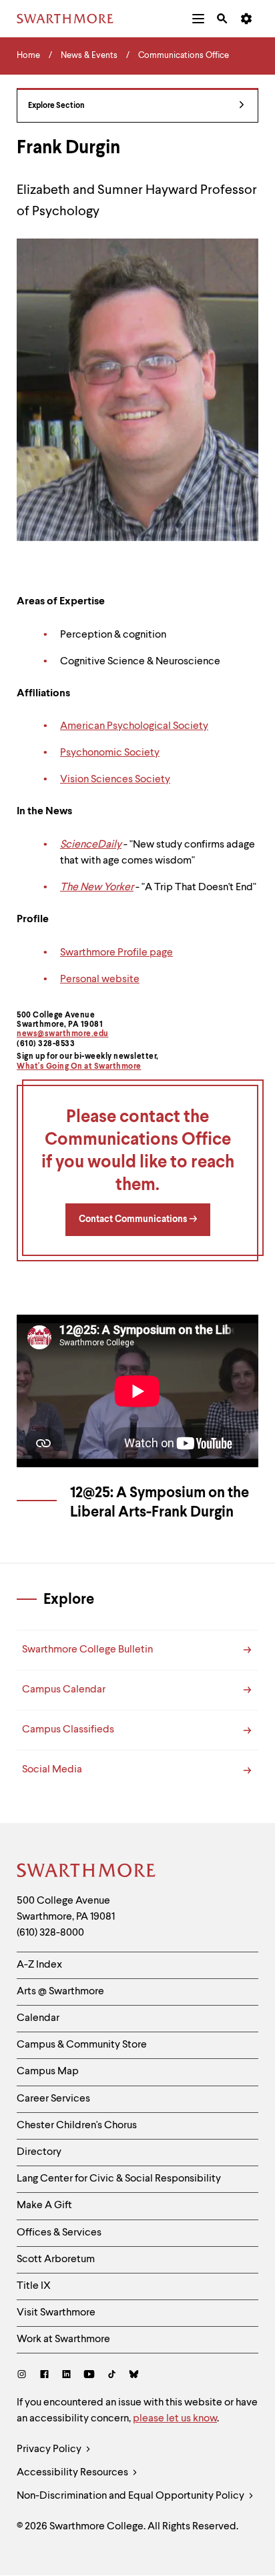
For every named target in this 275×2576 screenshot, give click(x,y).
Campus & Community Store (82, 2045)
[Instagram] (24, 2376)
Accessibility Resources (73, 2473)
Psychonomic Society (110, 753)
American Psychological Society (134, 726)
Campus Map (48, 2072)
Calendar (38, 2018)
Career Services (53, 2099)
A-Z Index (39, 1965)
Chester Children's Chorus (77, 2126)
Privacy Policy (50, 2449)
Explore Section (56, 106)
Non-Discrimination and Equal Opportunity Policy (131, 2496)
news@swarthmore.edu (63, 1034)
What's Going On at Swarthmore (79, 1067)
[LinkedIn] (66, 2376)
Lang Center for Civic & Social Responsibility (119, 2179)
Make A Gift (44, 2206)
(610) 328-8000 (50, 1933)
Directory (39, 2152)
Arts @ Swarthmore (60, 1992)
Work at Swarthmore (63, 2339)
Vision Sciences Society (115, 780)
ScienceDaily (91, 845)
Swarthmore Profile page (116, 953)
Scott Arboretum (56, 2259)
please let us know (175, 2419)
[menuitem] (198, 19)
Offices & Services (59, 2233)
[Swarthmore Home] (87, 1872)
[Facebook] (44, 2376)
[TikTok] (112, 2376)
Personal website (100, 979)
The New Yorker (97, 888)
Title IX (34, 2286)
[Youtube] (89, 2376)
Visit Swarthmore (56, 2313)
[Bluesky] (134, 2376)
